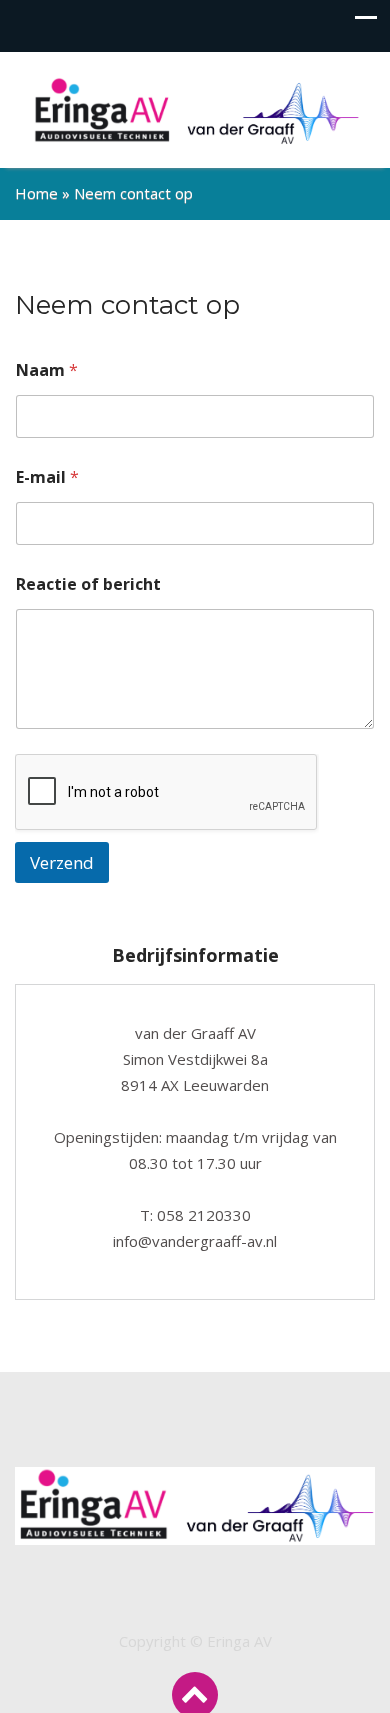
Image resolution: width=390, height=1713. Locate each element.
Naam (47, 370)
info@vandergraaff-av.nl (195, 1241)
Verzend (62, 862)
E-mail (47, 477)
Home (36, 193)
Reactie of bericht (88, 584)
